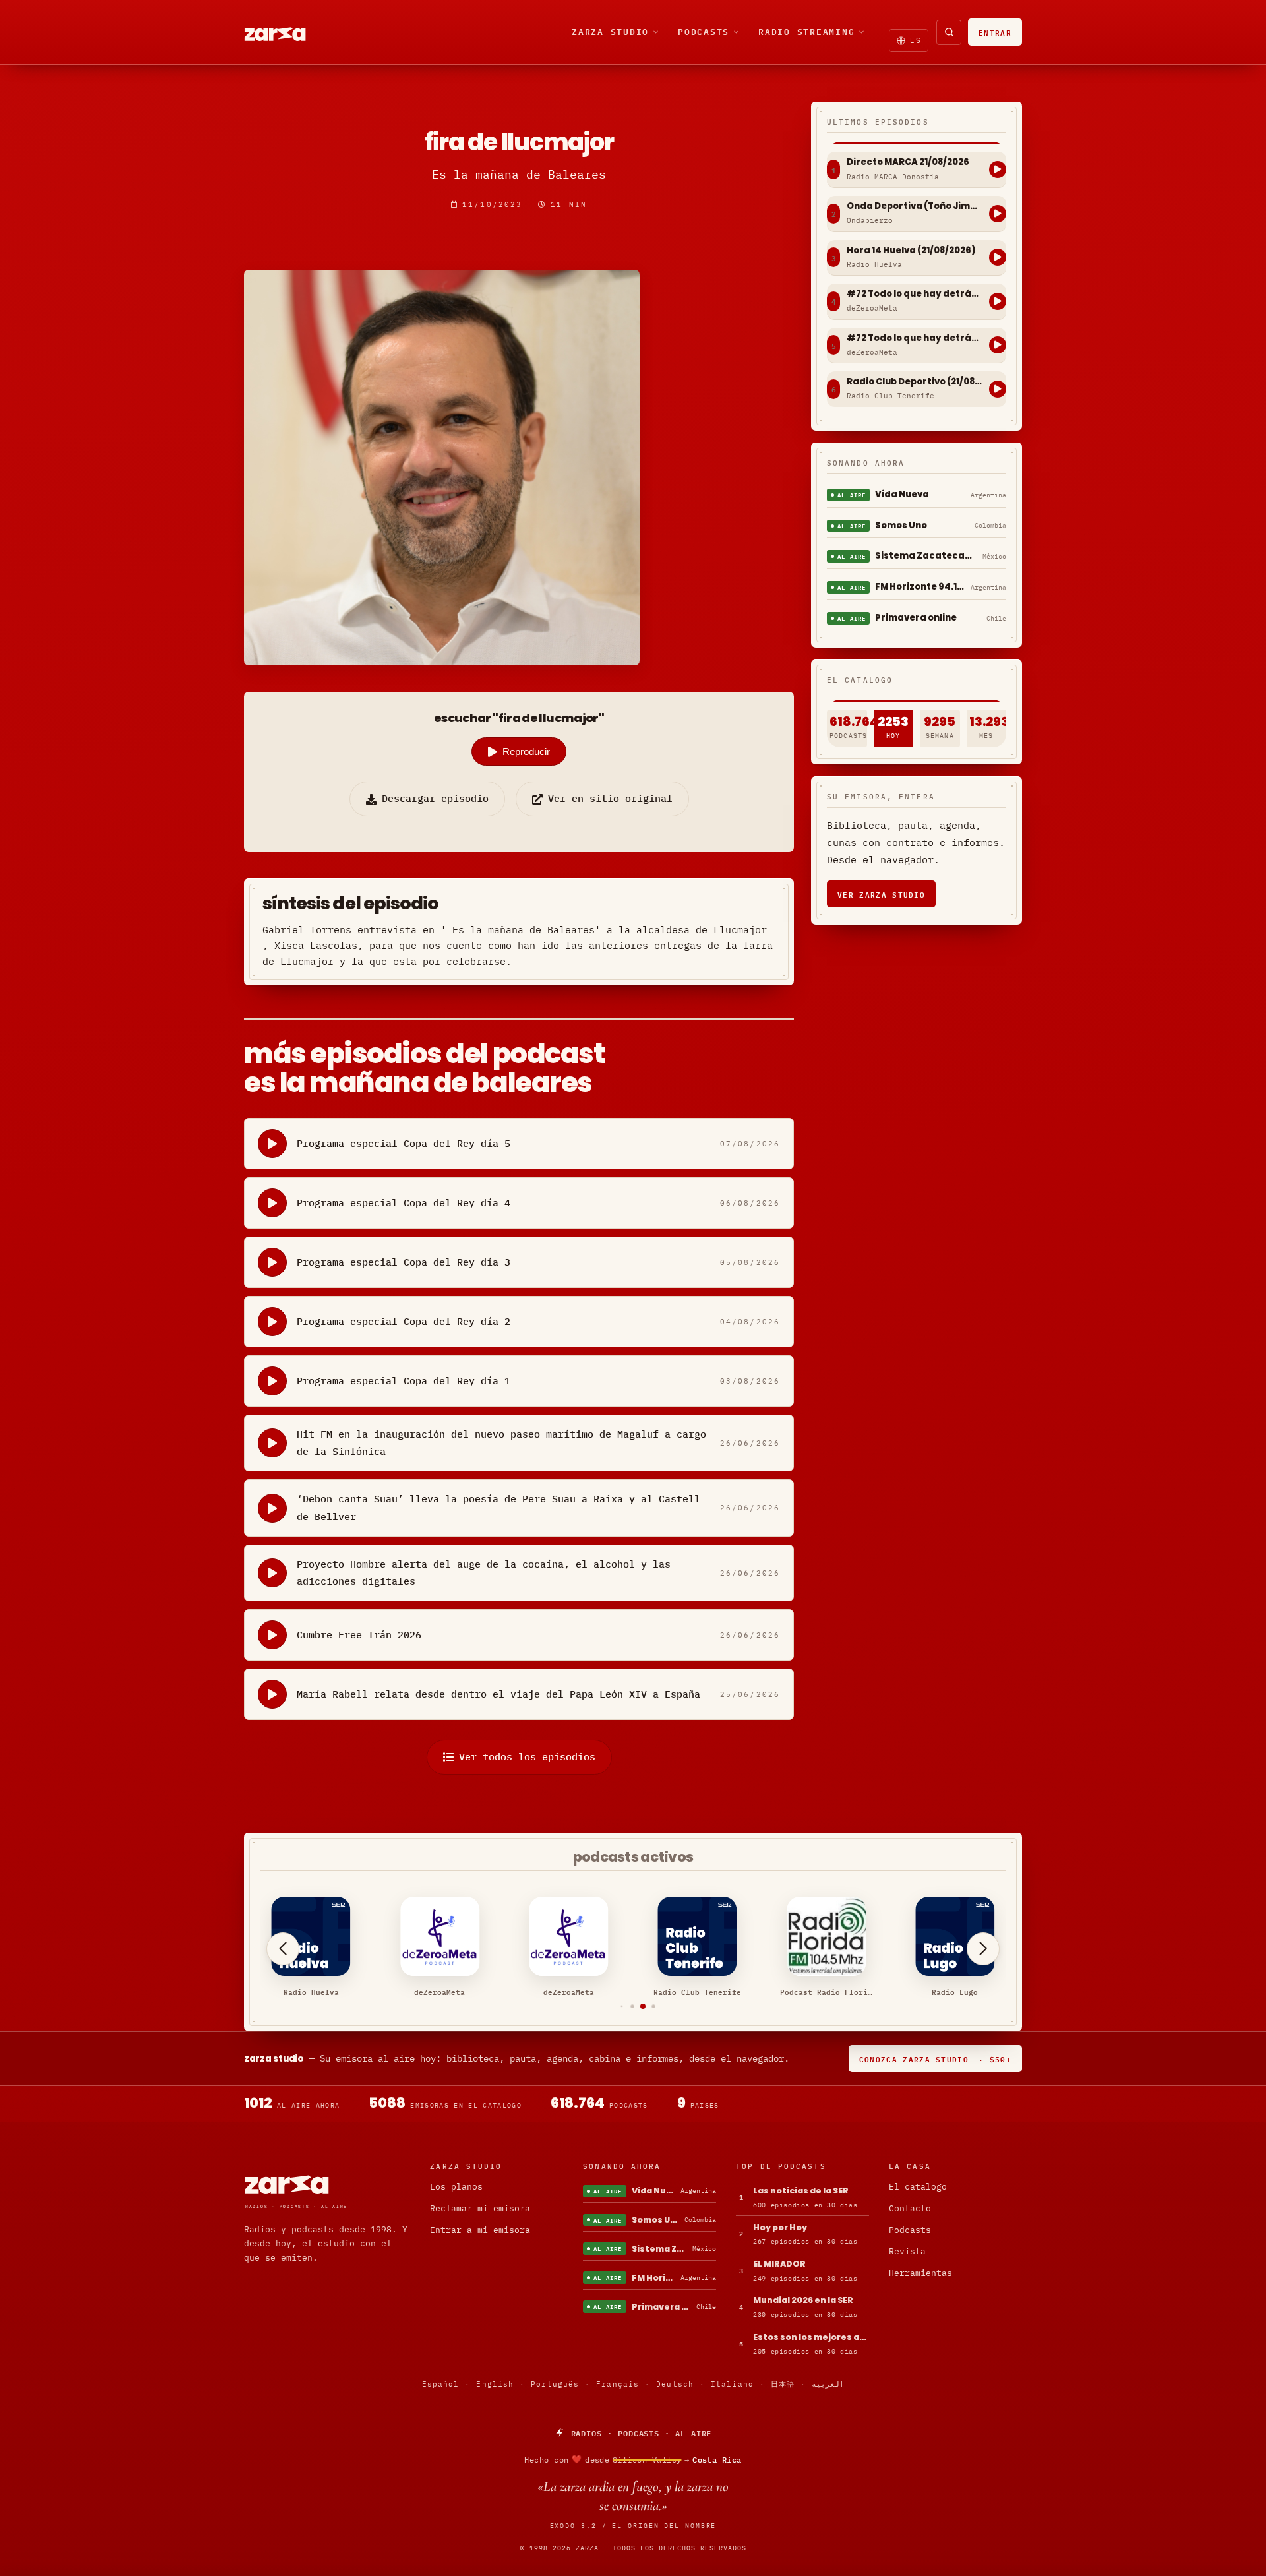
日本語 (783, 2384)
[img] (633, 2459)
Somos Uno (901, 525)
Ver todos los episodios (527, 1757)
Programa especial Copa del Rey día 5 (404, 1143)
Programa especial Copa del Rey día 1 (404, 1381)
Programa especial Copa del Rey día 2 (404, 1321)
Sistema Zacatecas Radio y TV (926, 556)
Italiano (732, 2384)
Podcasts (704, 32)
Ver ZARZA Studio (881, 894)
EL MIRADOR (779, 2264)
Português (555, 2384)
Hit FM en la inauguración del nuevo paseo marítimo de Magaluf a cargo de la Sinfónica (501, 1443)
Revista (907, 2251)
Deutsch (675, 2384)
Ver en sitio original (610, 798)
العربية (828, 2384)
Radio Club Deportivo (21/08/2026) (915, 382)
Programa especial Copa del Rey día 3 (404, 1262)
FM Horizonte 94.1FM (920, 587)
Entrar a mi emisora (480, 2230)
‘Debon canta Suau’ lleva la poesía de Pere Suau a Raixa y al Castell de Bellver (498, 1507)
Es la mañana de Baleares (519, 174)
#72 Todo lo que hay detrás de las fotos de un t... (915, 294)
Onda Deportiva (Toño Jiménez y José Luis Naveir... (915, 206)
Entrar (995, 32)
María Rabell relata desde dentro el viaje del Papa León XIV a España (498, 1694)
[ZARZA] (286, 32)
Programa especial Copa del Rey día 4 (404, 1203)
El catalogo (918, 2187)
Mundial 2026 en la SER (803, 2300)
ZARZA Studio (610, 32)
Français (618, 2384)
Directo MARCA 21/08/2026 (908, 162)
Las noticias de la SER (801, 2191)
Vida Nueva (902, 494)
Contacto (910, 2208)
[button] (612, 2007)
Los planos (456, 2187)
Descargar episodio (435, 798)
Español (441, 2384)
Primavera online (916, 618)
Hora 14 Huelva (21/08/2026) (911, 251)
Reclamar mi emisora (480, 2208)
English (495, 2384)
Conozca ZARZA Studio (935, 2059)
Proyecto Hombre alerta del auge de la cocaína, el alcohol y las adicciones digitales (484, 1573)
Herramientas (920, 2273)
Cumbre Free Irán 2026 (359, 1635)
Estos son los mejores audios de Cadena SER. (811, 2337)
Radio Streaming (806, 32)
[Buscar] (949, 32)
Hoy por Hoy (780, 2227)
